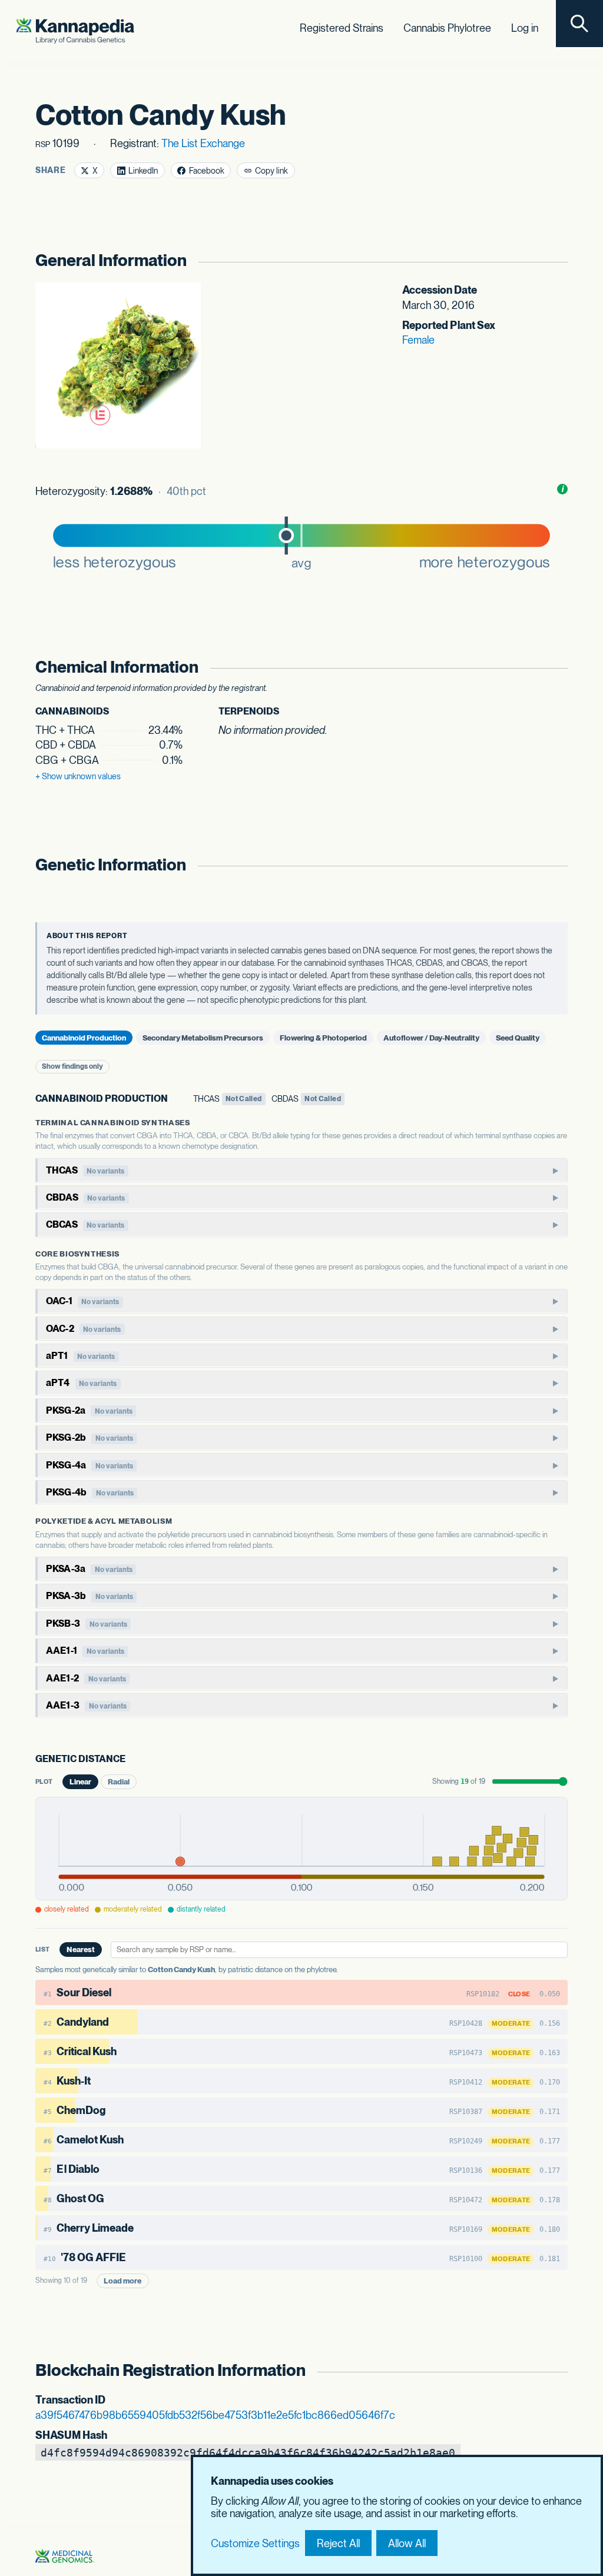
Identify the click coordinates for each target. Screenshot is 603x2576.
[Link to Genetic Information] (556, 865)
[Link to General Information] (556, 260)
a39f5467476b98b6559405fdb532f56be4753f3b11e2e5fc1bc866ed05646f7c (215, 2415)
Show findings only (72, 1066)
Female (418, 340)
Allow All (407, 2543)
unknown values (78, 776)
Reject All (338, 2543)
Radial (119, 1782)
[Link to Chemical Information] (556, 667)
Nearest (81, 1950)
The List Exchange (203, 143)
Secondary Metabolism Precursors (203, 1037)
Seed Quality (518, 1037)
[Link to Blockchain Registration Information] (556, 2370)
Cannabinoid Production (84, 1037)
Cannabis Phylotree (447, 28)
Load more (122, 2281)
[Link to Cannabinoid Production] (175, 1099)
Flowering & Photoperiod (323, 1037)
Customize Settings (255, 2543)
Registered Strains (342, 28)
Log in (525, 28)
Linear (80, 1782)
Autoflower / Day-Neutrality (431, 1037)
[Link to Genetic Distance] (133, 1760)
